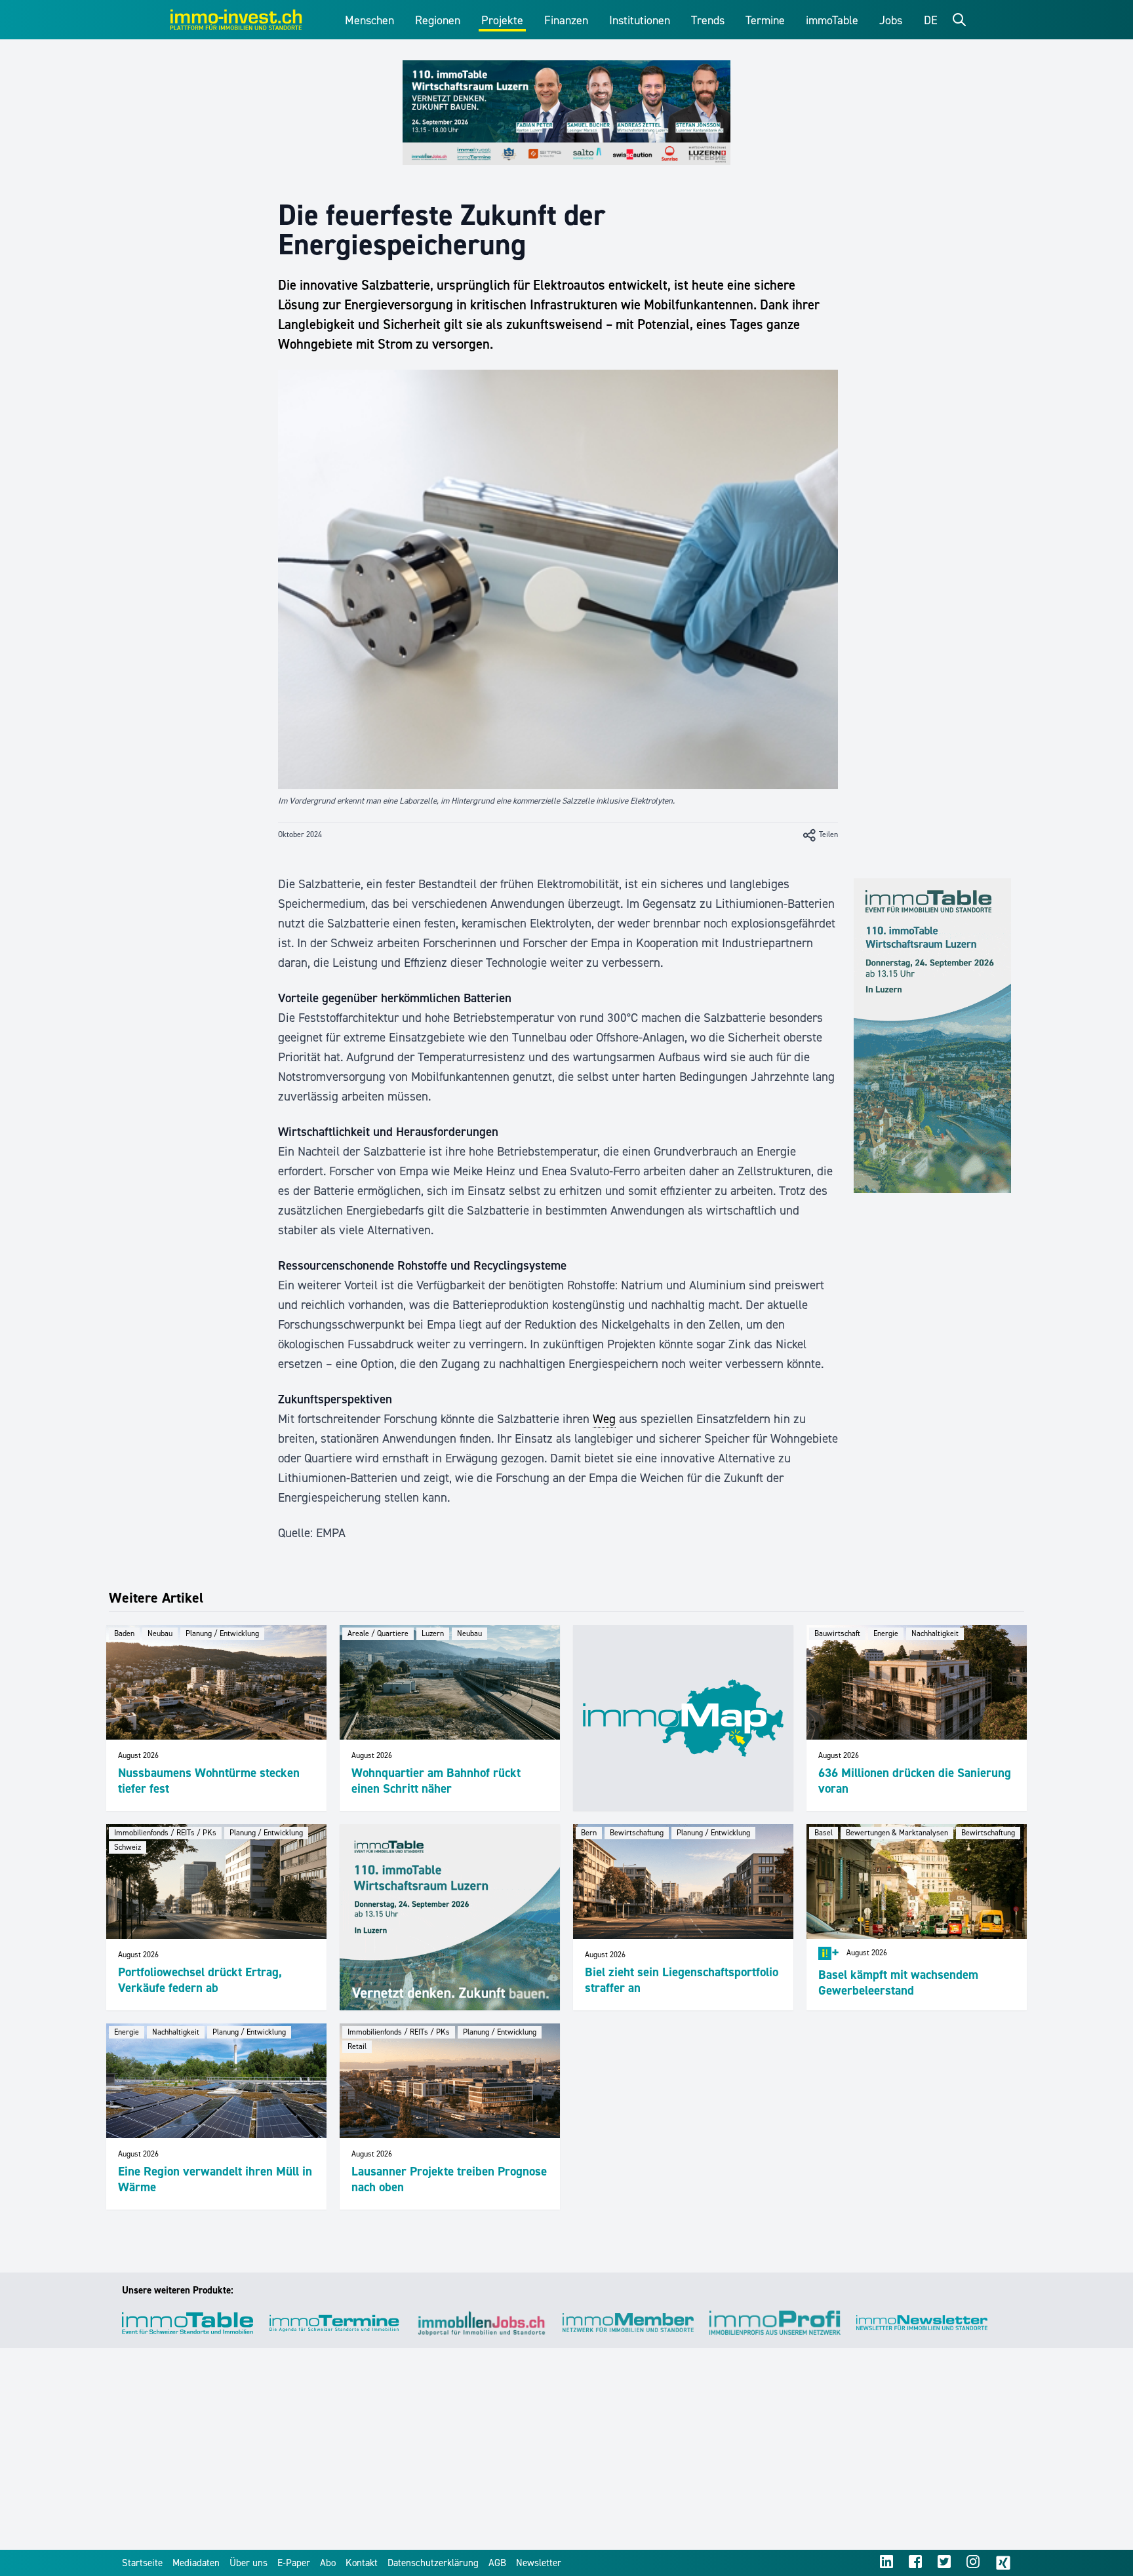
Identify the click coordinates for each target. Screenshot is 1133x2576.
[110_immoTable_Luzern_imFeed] (450, 1917)
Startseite (142, 2563)
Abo (328, 2563)
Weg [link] (604, 1419)
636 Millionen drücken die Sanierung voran (915, 1781)
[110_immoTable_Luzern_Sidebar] (932, 1036)
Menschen (369, 20)
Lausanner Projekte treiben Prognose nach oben (449, 2179)
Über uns (248, 2563)
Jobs (891, 20)
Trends (708, 20)
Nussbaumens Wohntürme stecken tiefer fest (209, 1781)
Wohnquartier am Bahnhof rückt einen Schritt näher (436, 1781)
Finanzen (566, 20)
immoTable (832, 20)
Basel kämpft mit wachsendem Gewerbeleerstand (898, 1982)
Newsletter (539, 2563)
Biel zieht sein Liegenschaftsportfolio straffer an (682, 1980)
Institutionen (640, 20)
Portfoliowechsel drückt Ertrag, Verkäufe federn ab (200, 1980)
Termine (765, 20)
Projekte (502, 20)
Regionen (438, 20)
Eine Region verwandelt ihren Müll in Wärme (215, 2179)
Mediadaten (196, 2563)
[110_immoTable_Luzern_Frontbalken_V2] (566, 113)
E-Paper (294, 2563)
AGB (497, 2563)
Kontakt (362, 2563)
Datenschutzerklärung (433, 2563)
